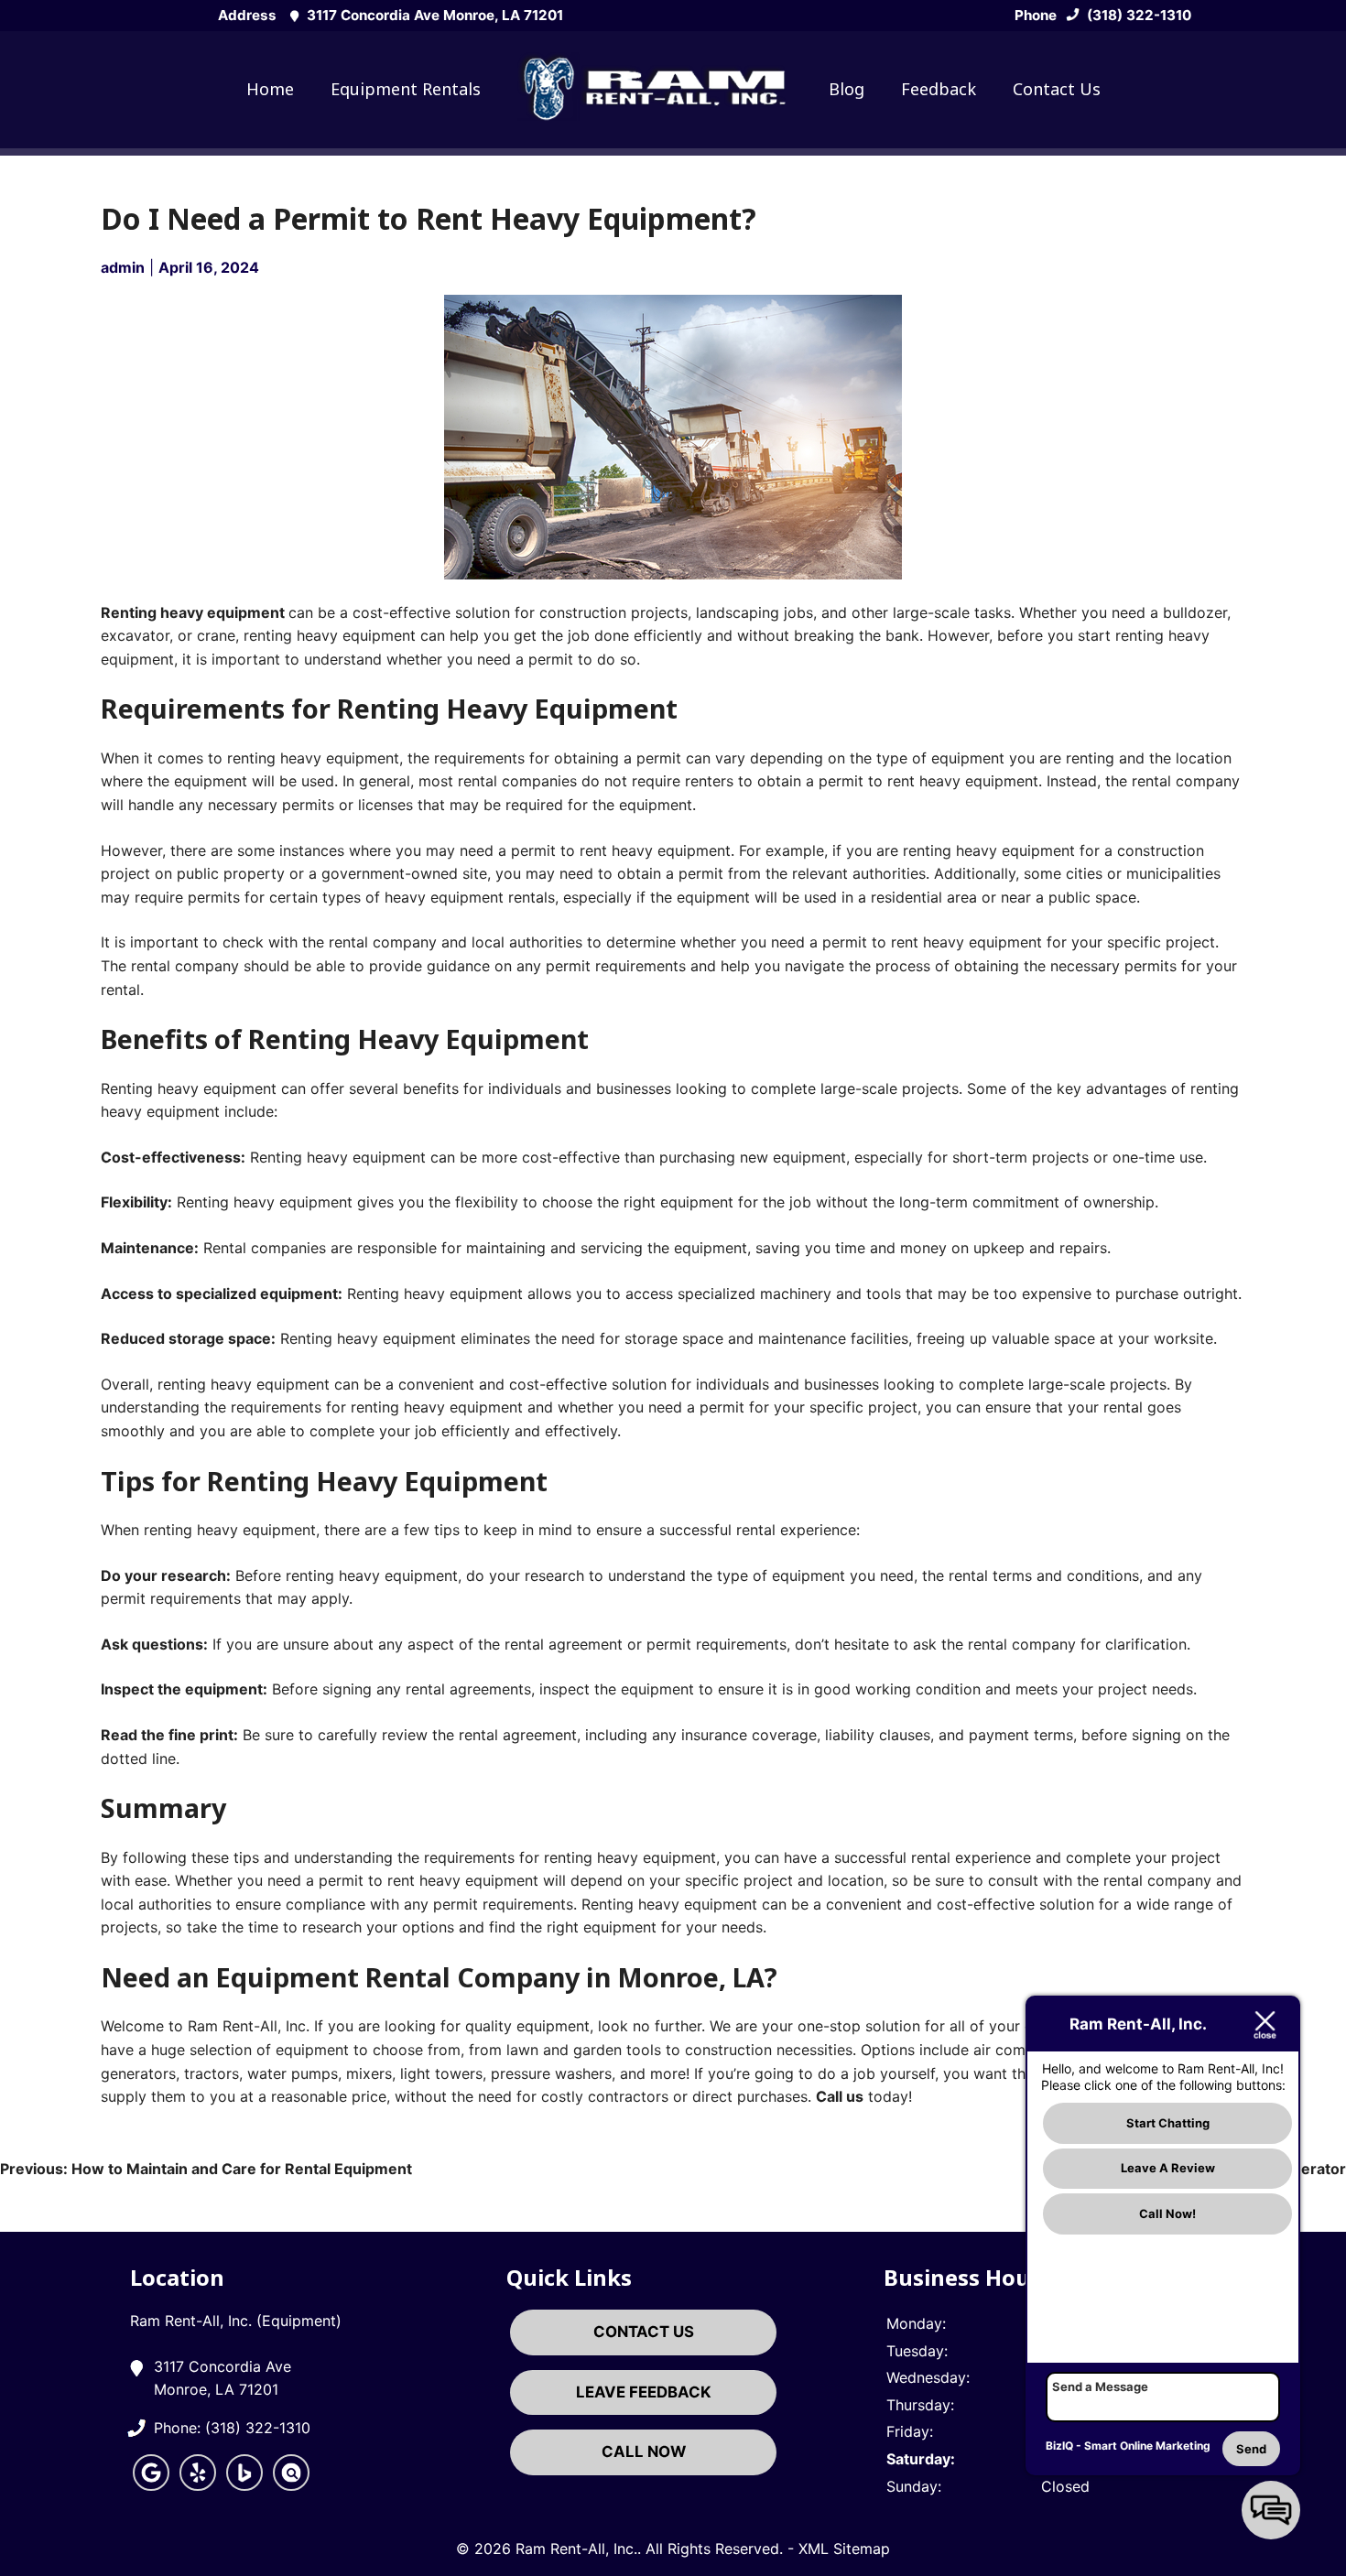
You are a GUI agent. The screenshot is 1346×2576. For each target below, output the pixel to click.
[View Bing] (244, 2485)
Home (270, 89)
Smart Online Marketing (1147, 2446)
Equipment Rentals (406, 89)
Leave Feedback (644, 2392)
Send (1251, 2449)
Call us (840, 2096)
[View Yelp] (198, 2485)
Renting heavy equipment (193, 612)
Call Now (644, 2452)
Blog (847, 89)
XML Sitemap (844, 2549)
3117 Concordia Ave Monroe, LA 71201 (433, 15)
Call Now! (1167, 2213)
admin (123, 267)
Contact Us (1057, 89)
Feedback (939, 89)
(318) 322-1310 (1137, 15)
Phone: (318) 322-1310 (232, 2428)
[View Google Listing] (151, 2485)
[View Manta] (291, 2485)
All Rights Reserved (712, 2549)
